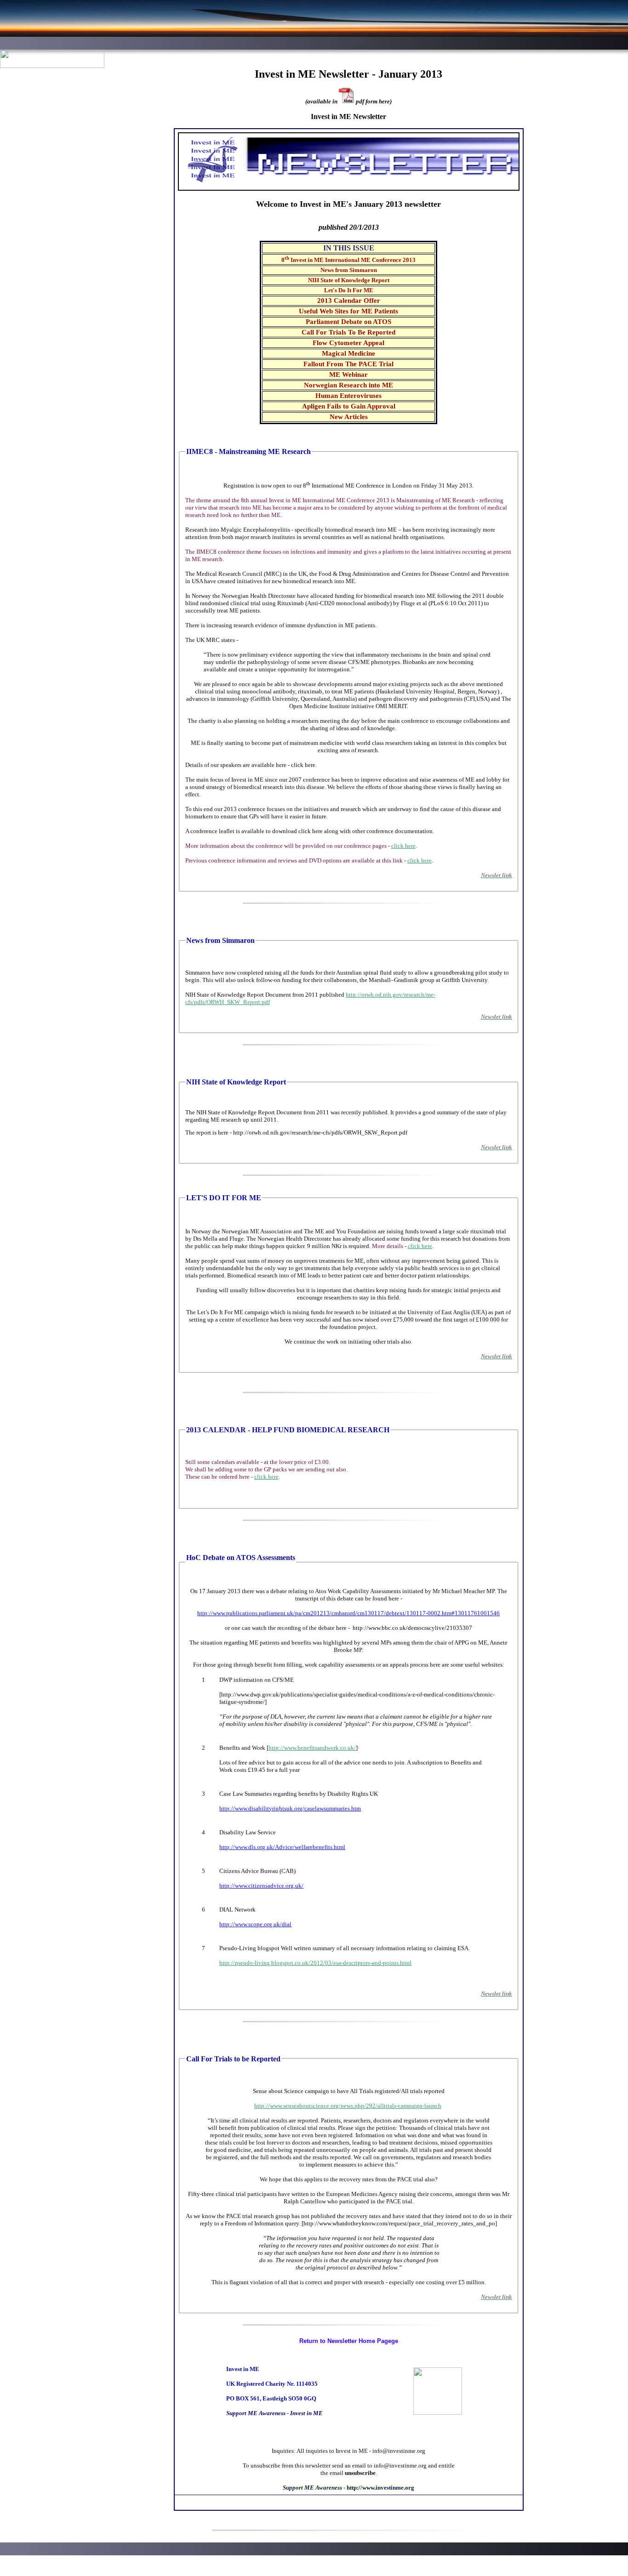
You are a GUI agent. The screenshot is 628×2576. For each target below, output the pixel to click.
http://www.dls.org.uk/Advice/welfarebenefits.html (282, 1847)
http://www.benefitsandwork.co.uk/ (312, 1748)
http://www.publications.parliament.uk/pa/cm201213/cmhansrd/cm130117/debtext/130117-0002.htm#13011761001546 (348, 1613)
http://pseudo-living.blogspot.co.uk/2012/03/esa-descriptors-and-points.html (315, 1963)
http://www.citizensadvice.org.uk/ (261, 1886)
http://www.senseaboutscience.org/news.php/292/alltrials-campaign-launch (348, 2106)
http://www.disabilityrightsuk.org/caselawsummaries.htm (290, 1808)
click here (403, 846)
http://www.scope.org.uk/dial (255, 1924)
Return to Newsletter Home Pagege (349, 2341)
